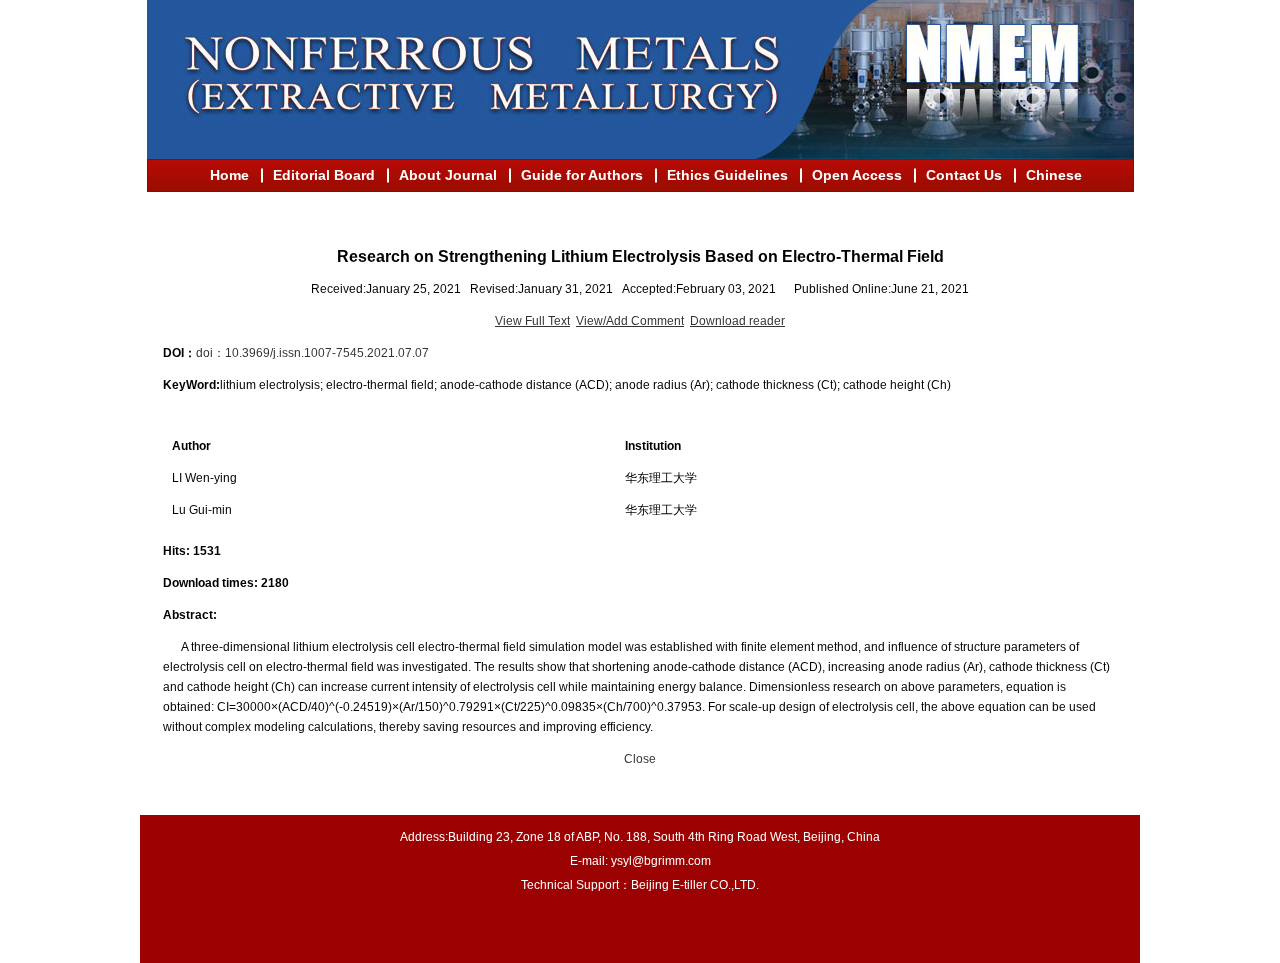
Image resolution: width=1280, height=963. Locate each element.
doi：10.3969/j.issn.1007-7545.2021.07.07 (312, 353)
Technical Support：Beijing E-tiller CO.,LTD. (640, 885)
